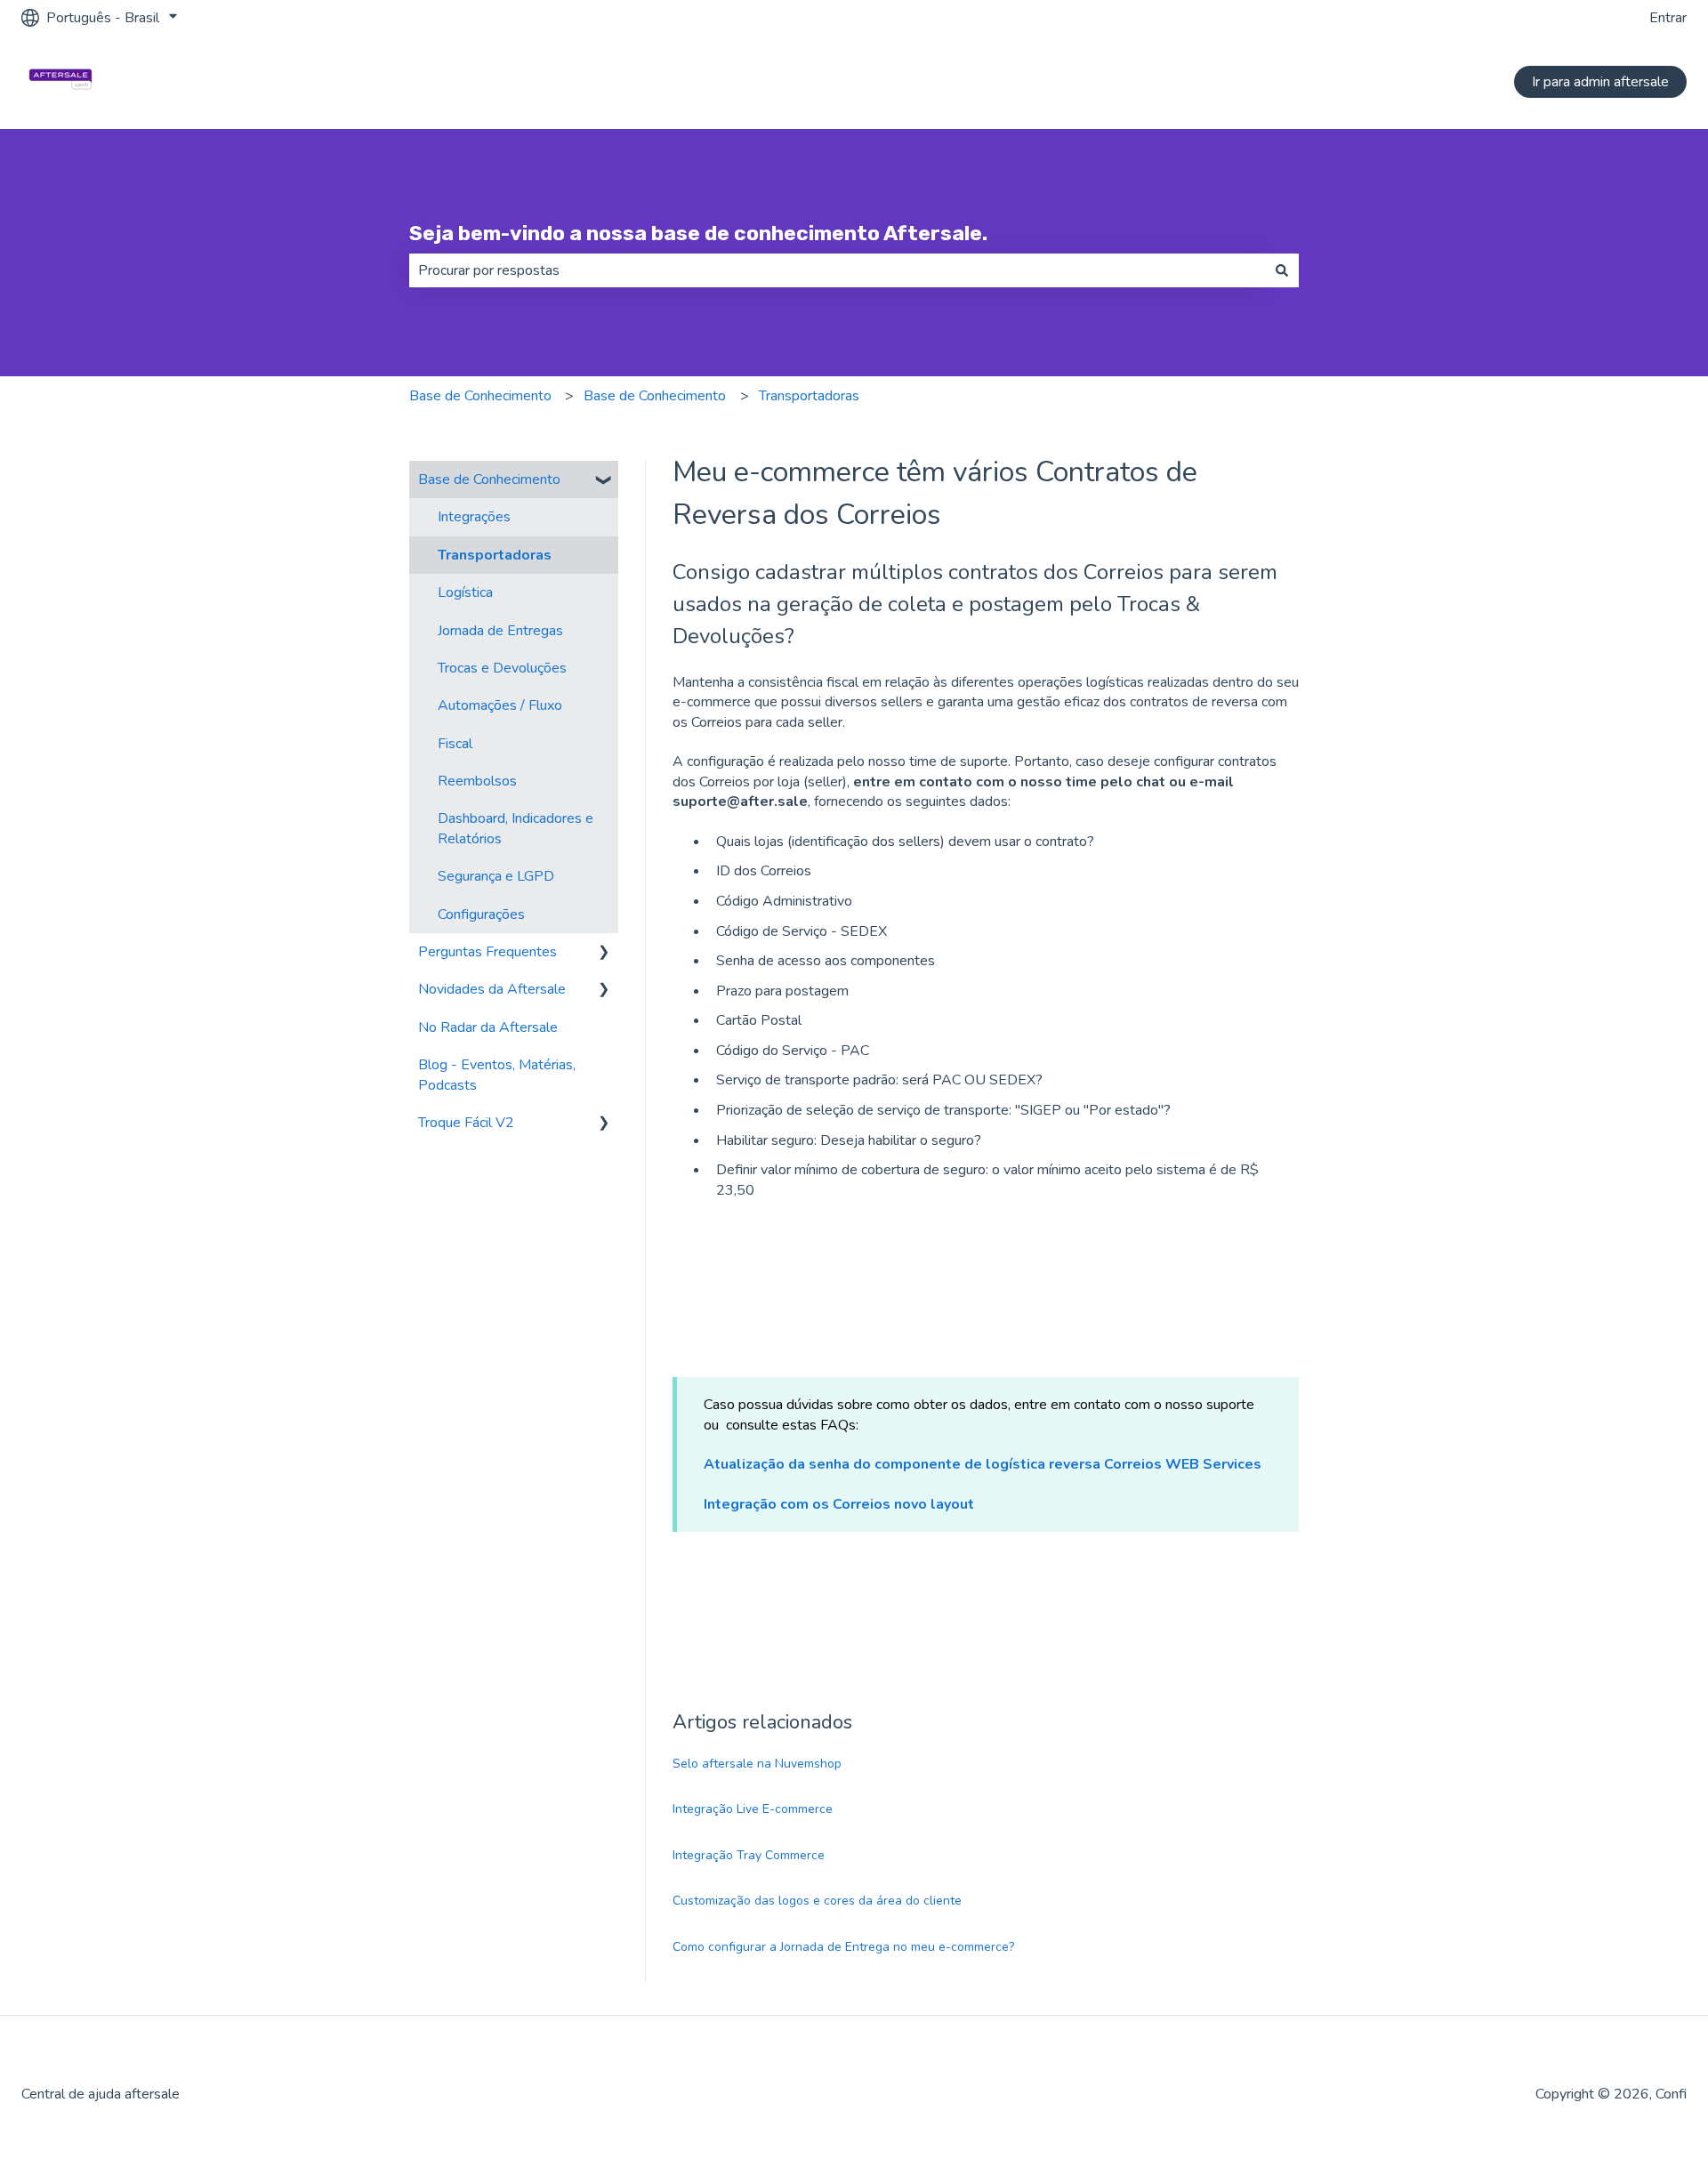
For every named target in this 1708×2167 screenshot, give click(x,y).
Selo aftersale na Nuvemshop (757, 1764)
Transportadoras (809, 396)
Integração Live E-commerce (753, 1809)
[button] (604, 481)
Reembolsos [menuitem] (477, 781)
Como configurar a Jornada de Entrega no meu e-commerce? (843, 1947)
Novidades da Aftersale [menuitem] (492, 989)
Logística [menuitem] (465, 592)
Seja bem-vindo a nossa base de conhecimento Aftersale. (698, 233)
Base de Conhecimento (480, 396)
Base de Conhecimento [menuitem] (489, 479)
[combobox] (837, 270)
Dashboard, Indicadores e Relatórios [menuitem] (516, 828)
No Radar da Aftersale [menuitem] (488, 1027)
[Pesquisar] (1282, 270)
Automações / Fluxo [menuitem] (500, 705)
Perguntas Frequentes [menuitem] (487, 952)
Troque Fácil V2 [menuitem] (466, 1123)
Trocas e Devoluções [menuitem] (502, 668)
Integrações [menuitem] (474, 517)
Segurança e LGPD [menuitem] (496, 876)
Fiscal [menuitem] (455, 744)
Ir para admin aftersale (1600, 82)
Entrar (1668, 18)
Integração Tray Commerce (749, 1855)
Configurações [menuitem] (481, 914)
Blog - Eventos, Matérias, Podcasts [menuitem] (497, 1075)
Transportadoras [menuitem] (495, 555)
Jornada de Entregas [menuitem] (500, 631)
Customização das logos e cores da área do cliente (817, 1901)
